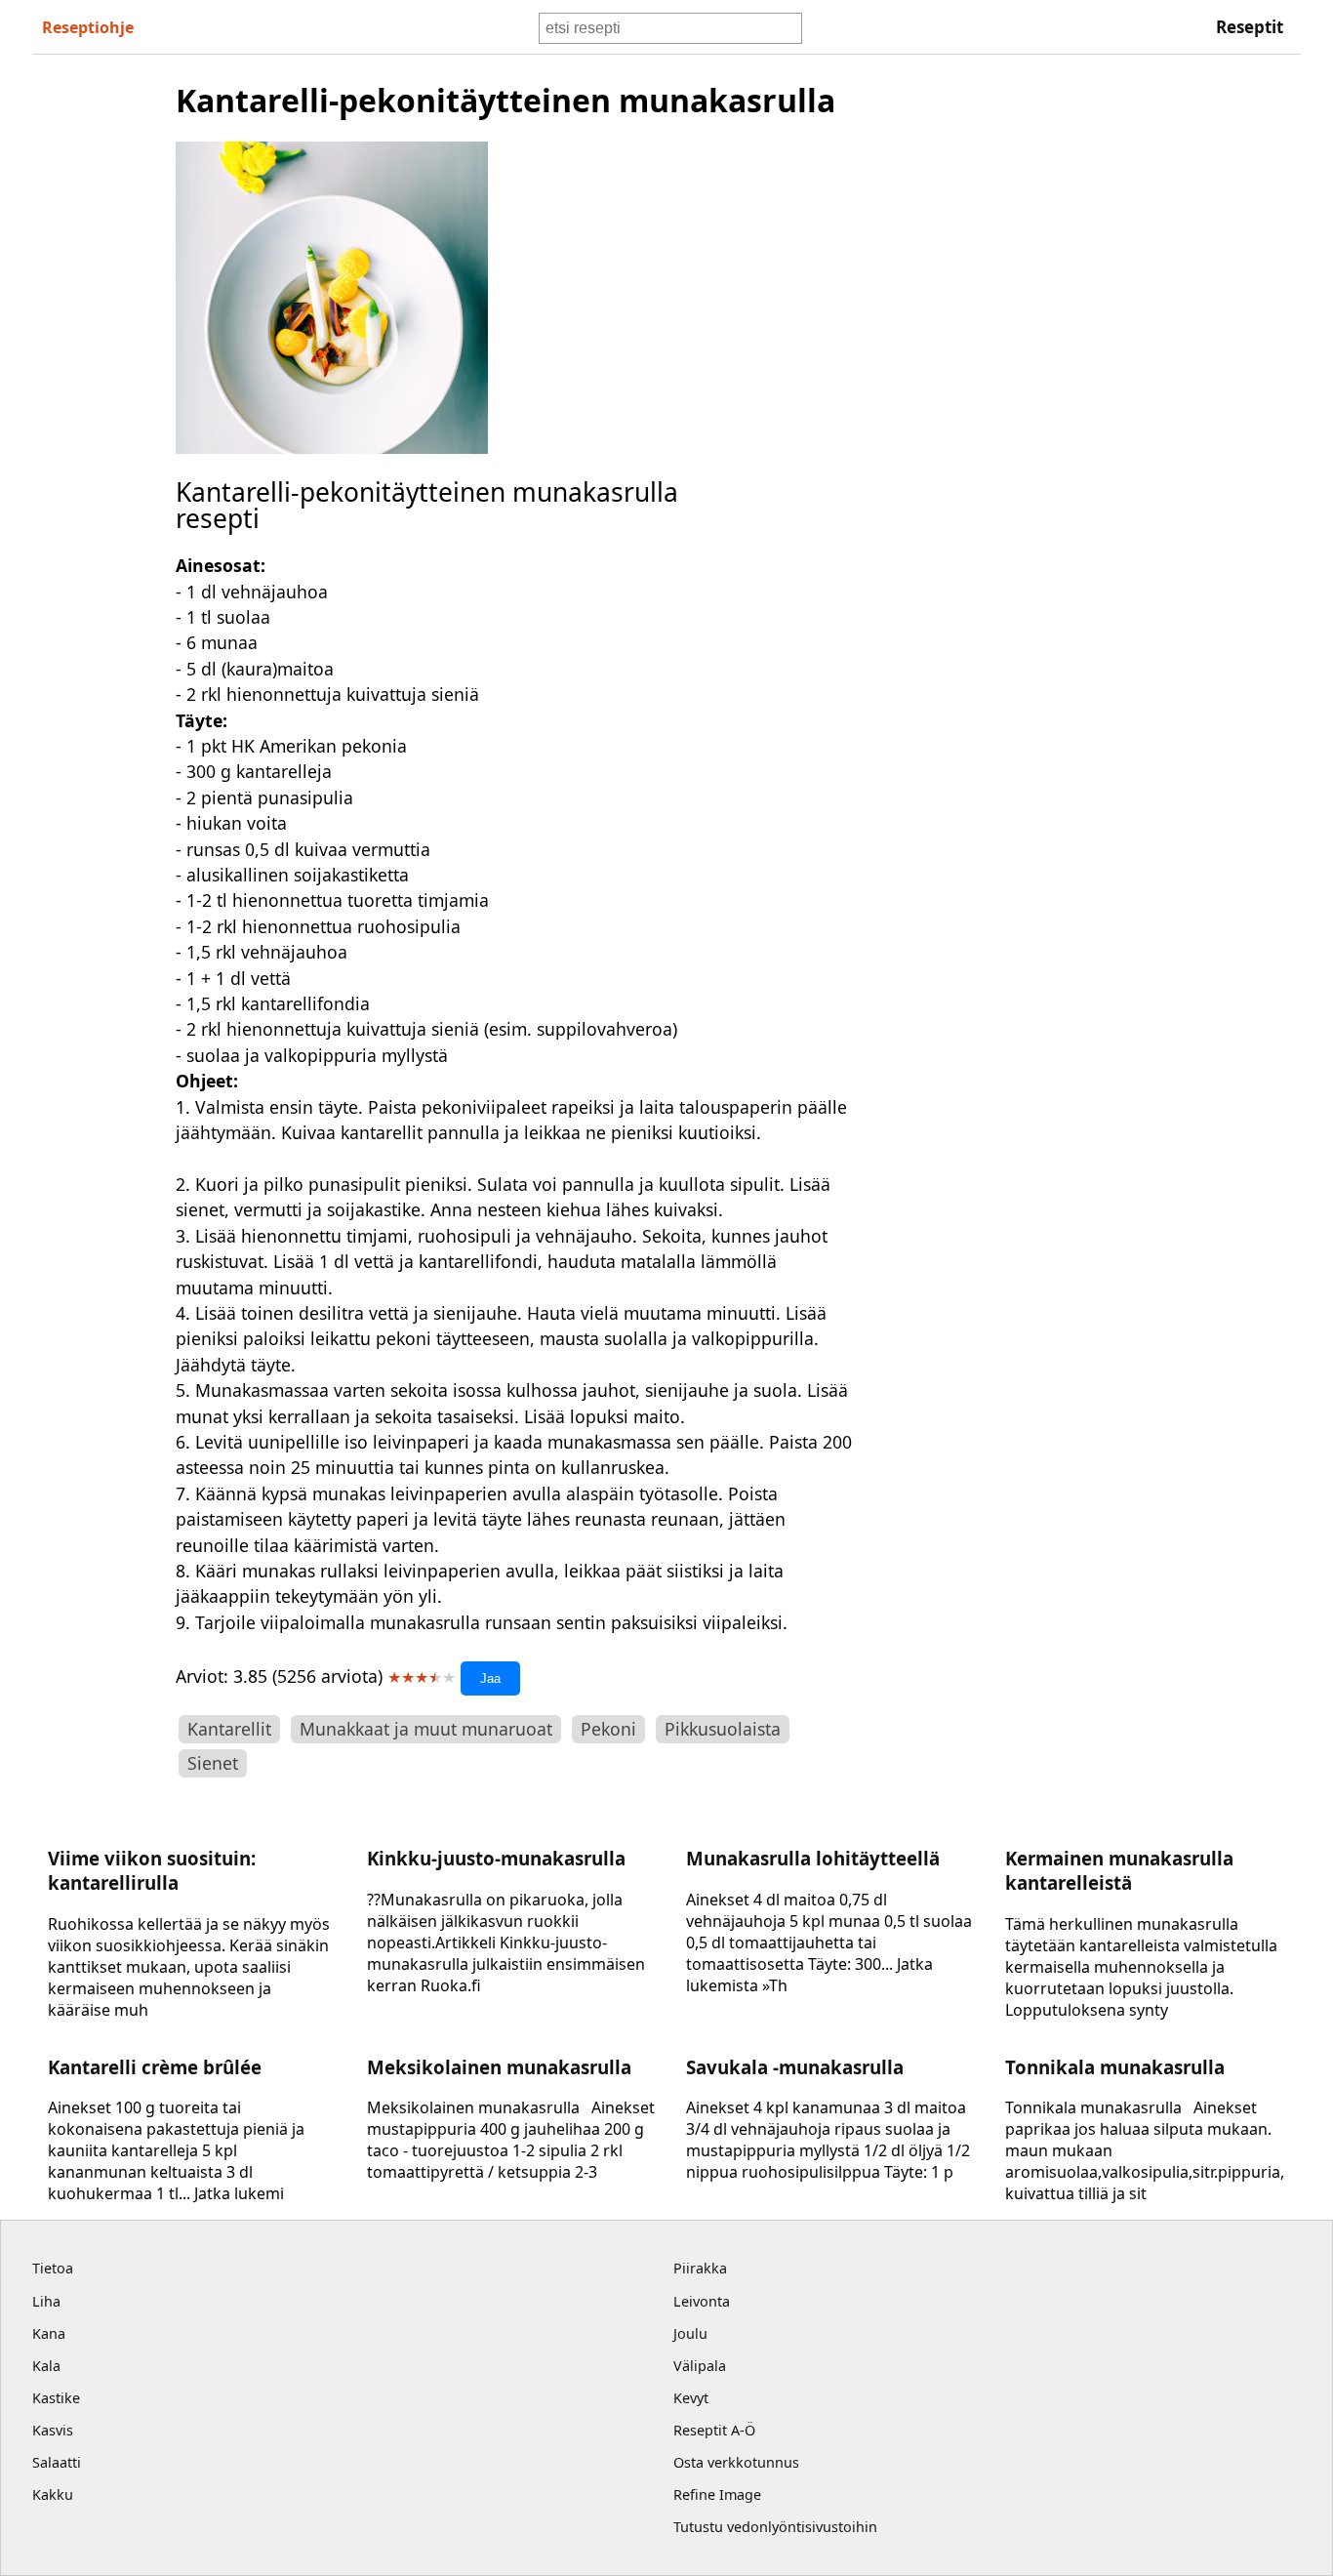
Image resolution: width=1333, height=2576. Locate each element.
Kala (46, 2366)
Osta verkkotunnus (736, 2462)
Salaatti (57, 2462)
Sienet (213, 1763)
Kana (49, 2333)
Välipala (700, 2366)
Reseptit (1250, 27)
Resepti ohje (88, 27)
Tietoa (53, 2268)
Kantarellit (229, 1729)
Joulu (690, 2333)
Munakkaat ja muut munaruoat (426, 1729)
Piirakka (700, 2268)
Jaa (490, 1678)
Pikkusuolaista (723, 1729)
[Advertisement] (1041, 372)
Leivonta (702, 2301)
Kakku (53, 2494)
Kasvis (53, 2430)
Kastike (56, 2398)
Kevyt (691, 2398)
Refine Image (717, 2494)
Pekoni (608, 1729)
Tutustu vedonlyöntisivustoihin (775, 2527)
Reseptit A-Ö (714, 2430)
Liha (46, 2301)
